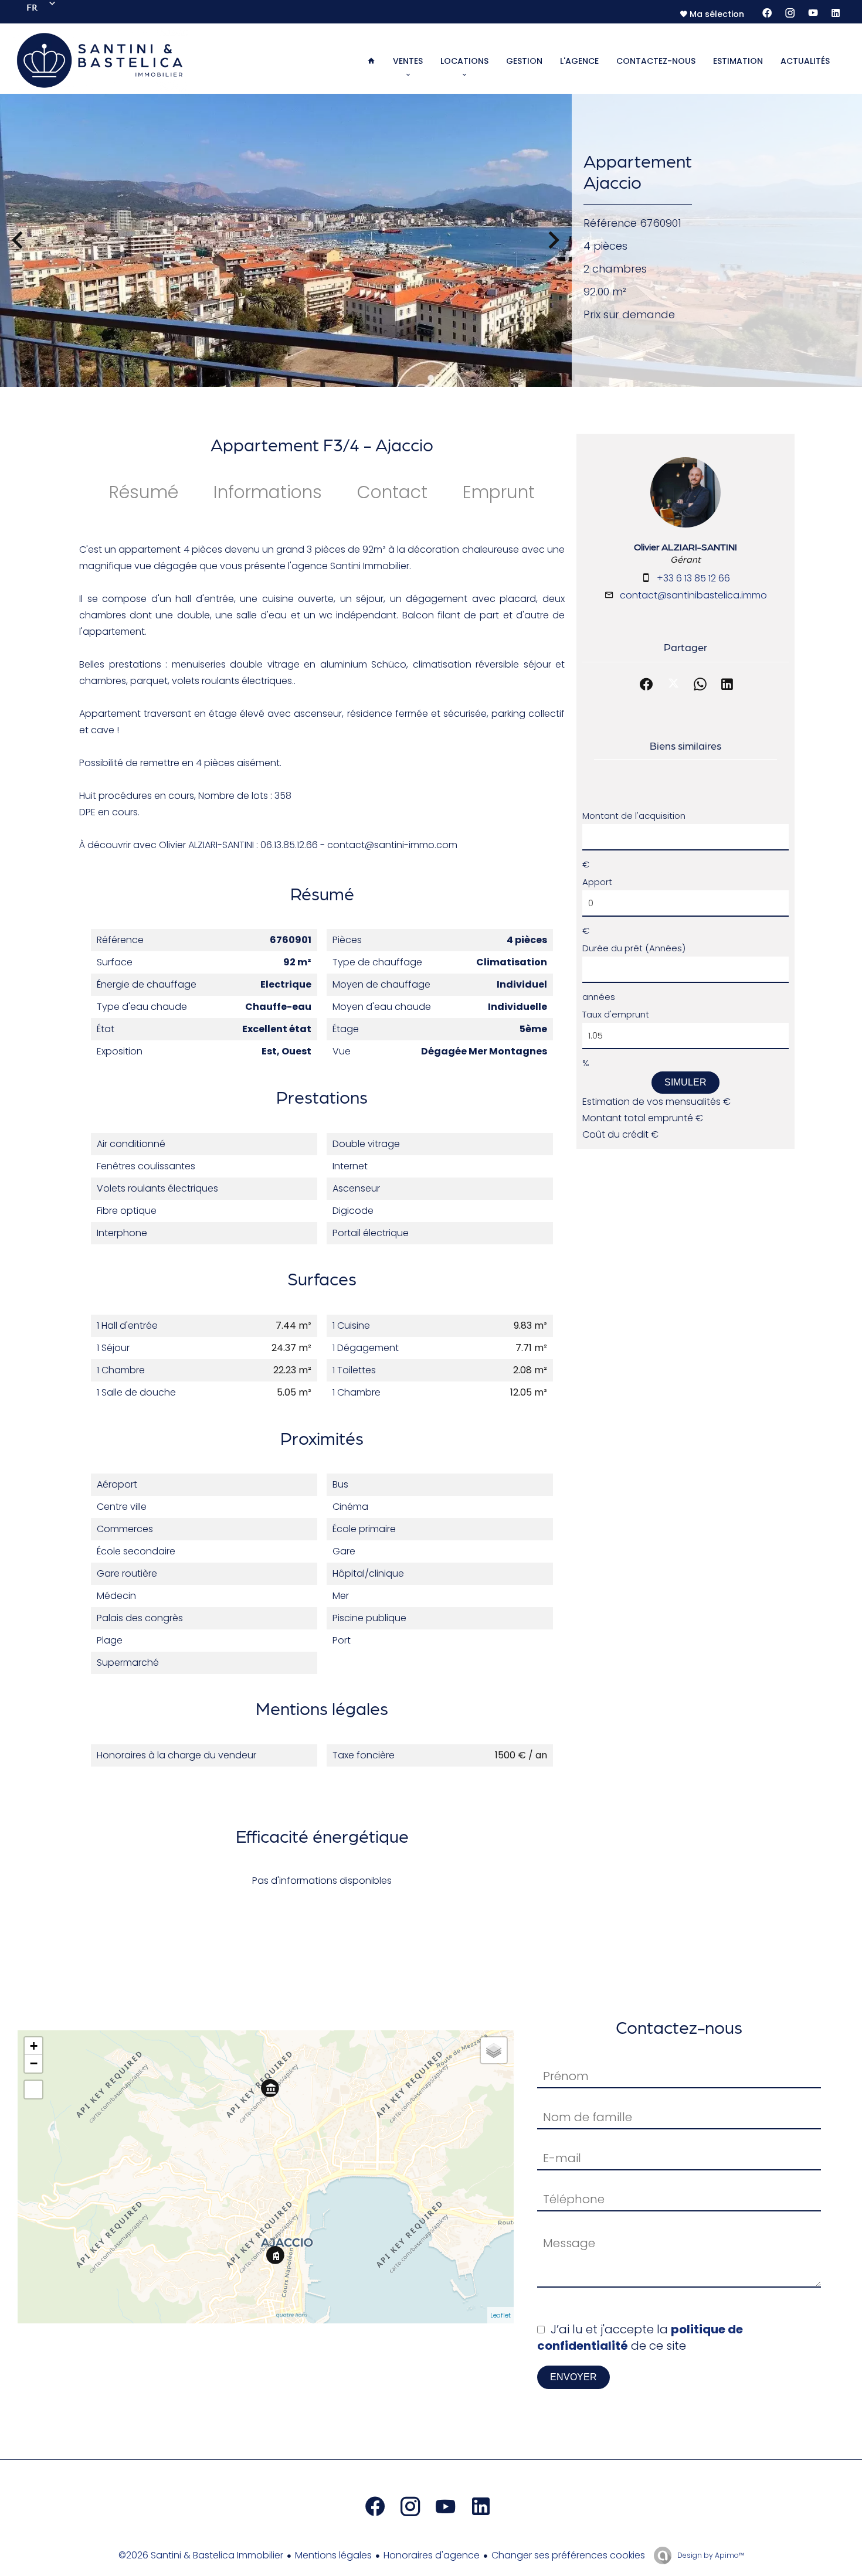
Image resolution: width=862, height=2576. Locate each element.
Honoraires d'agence (432, 2555)
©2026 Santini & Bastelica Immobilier (201, 2555)
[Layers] (494, 2050)
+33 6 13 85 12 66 (693, 578)
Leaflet (500, 2315)
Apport (597, 882)
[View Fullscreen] (33, 2090)
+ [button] (34, 2046)
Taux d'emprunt (616, 1014)
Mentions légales (333, 2555)
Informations (268, 492)
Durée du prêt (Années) (634, 948)
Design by (710, 2555)
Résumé (144, 492)
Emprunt (499, 492)
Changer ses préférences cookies (568, 2555)
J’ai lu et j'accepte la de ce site (640, 2337)
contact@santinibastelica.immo (693, 595)
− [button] (34, 2063)
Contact (392, 492)
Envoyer (573, 2377)
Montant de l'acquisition (634, 816)
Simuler (685, 1082)
